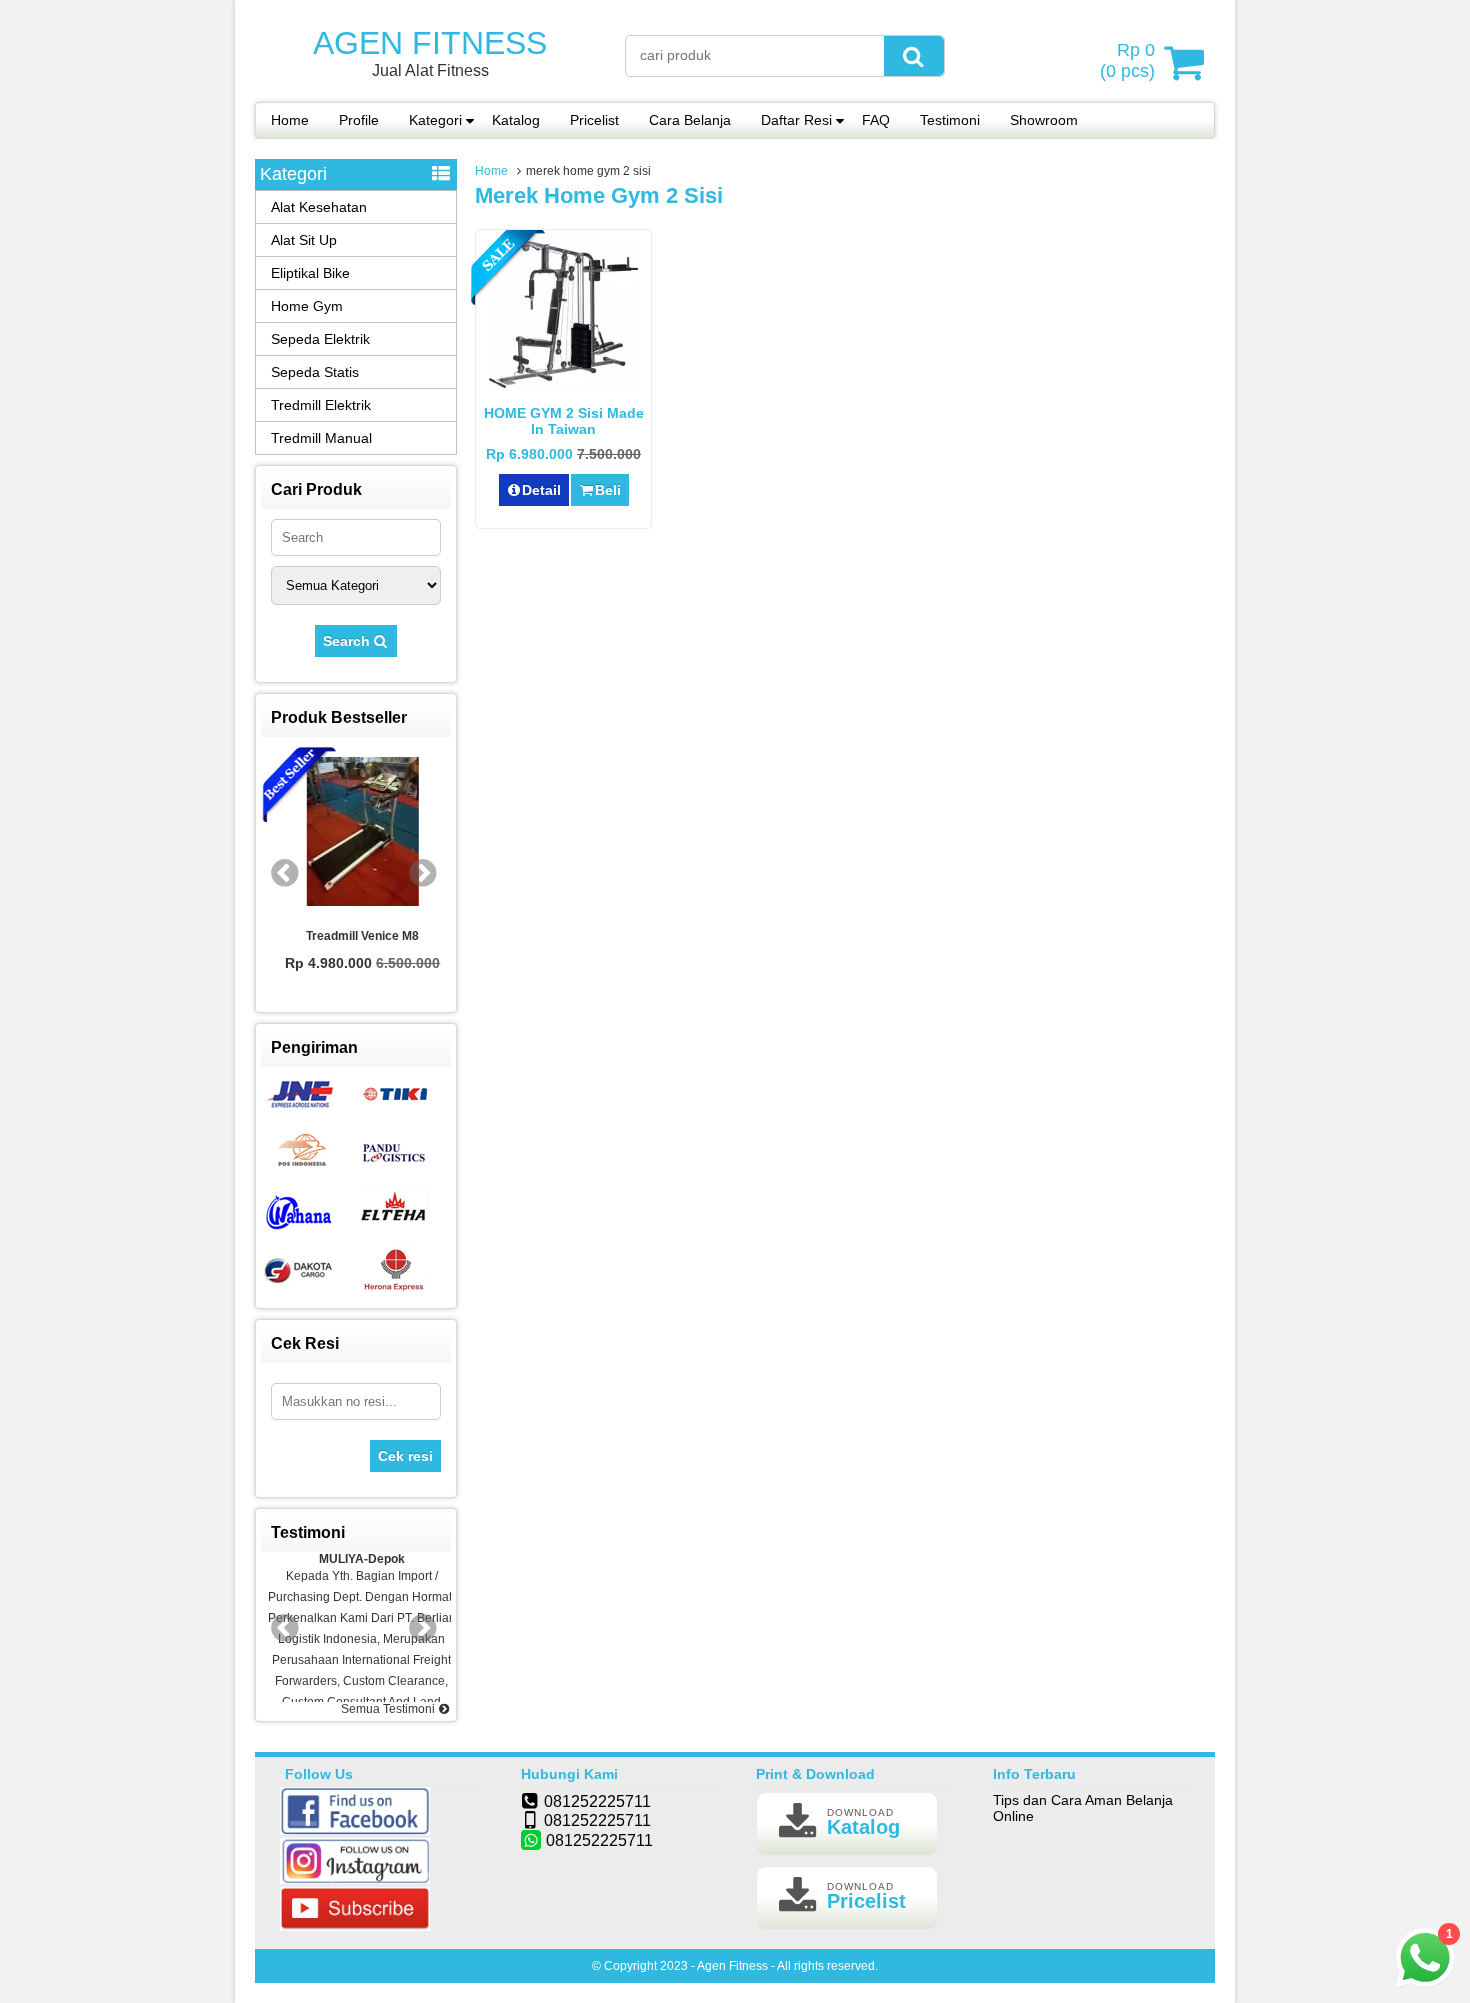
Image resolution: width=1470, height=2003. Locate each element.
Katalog (516, 120)
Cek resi (405, 1456)
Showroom (1044, 120)
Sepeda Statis (315, 372)
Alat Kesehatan (319, 207)
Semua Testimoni (389, 1709)
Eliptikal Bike (310, 273)
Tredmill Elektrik (321, 405)
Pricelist (594, 120)
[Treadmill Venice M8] (356, 833)
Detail (541, 490)
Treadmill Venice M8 (356, 936)
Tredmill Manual (321, 438)
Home (290, 120)
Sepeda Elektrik (320, 339)
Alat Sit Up (304, 240)
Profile (359, 120)
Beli (608, 490)
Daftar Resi (796, 120)
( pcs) (1127, 60)
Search (348, 641)
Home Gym (307, 306)
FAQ (876, 120)
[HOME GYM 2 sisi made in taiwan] (563, 383)
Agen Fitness (430, 43)
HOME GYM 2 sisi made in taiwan (564, 421)
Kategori (435, 120)
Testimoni (950, 120)
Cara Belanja (690, 120)
